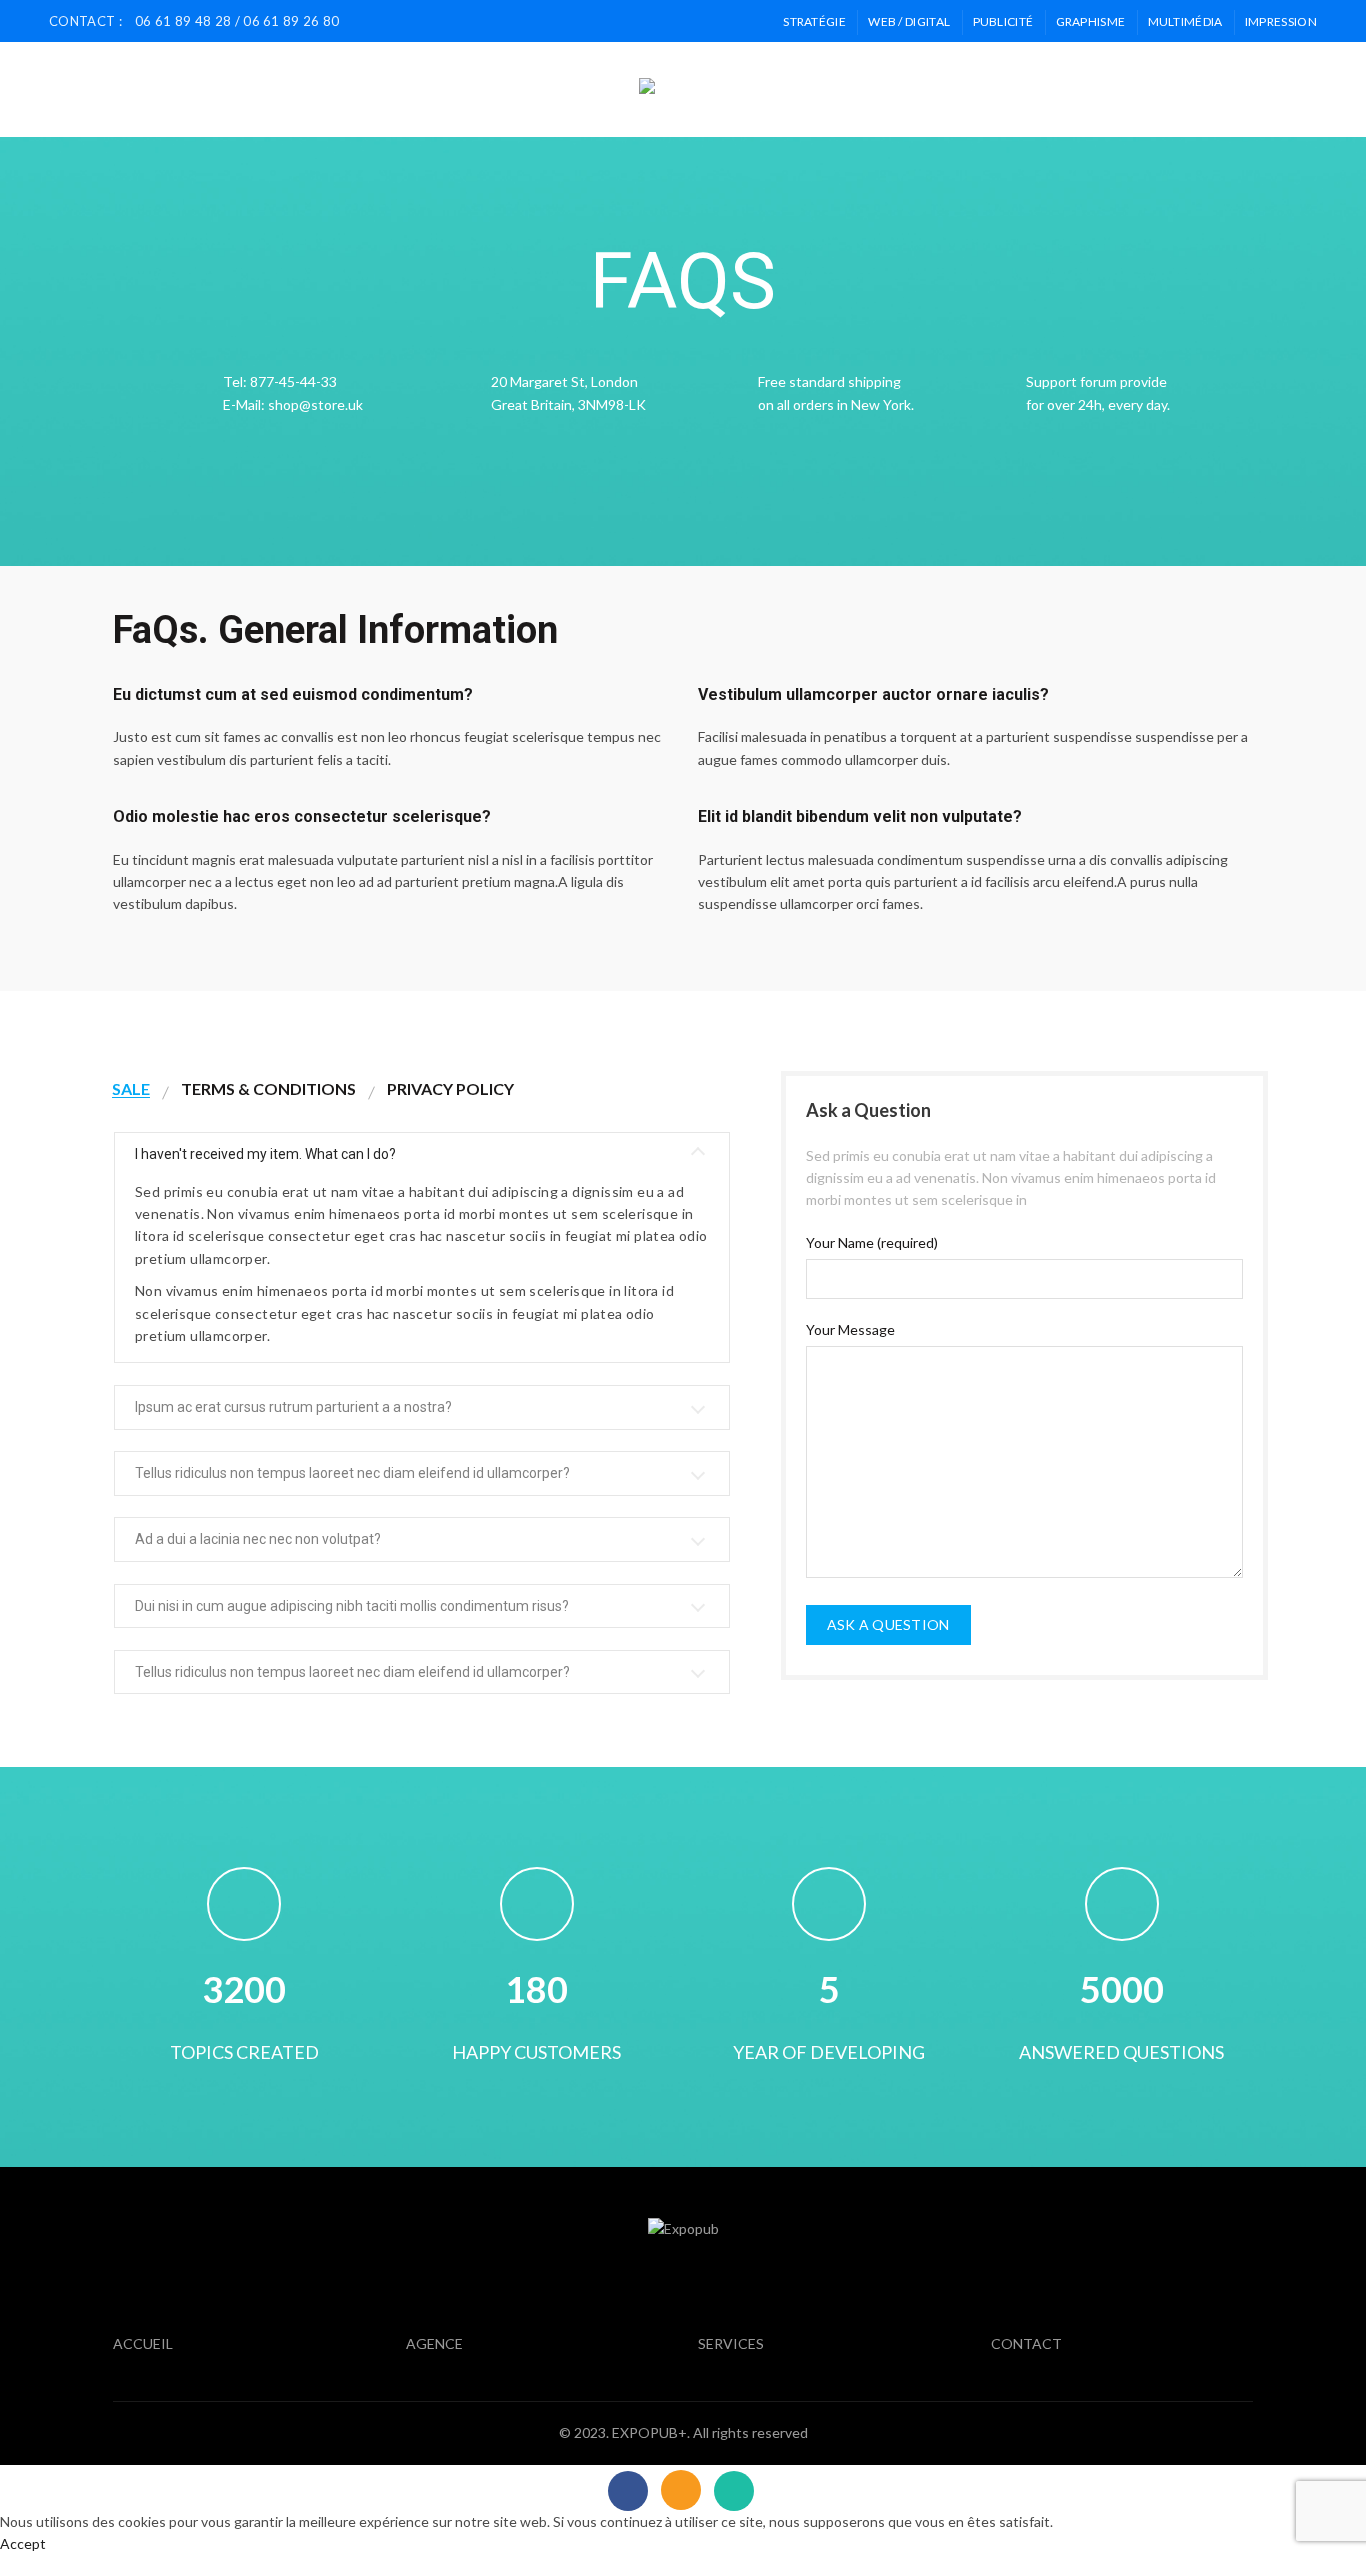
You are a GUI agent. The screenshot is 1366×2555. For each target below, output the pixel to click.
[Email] (681, 2490)
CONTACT (501, 89)
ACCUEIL (227, 89)
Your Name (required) (872, 1242)
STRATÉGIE (814, 21)
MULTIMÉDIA (1185, 21)
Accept (23, 2543)
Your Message (850, 1329)
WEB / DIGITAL (909, 21)
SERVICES (401, 89)
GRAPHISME (1091, 21)
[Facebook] (628, 2491)
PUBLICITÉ (1003, 21)
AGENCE (311, 89)
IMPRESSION (1281, 21)
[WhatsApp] (734, 2491)
